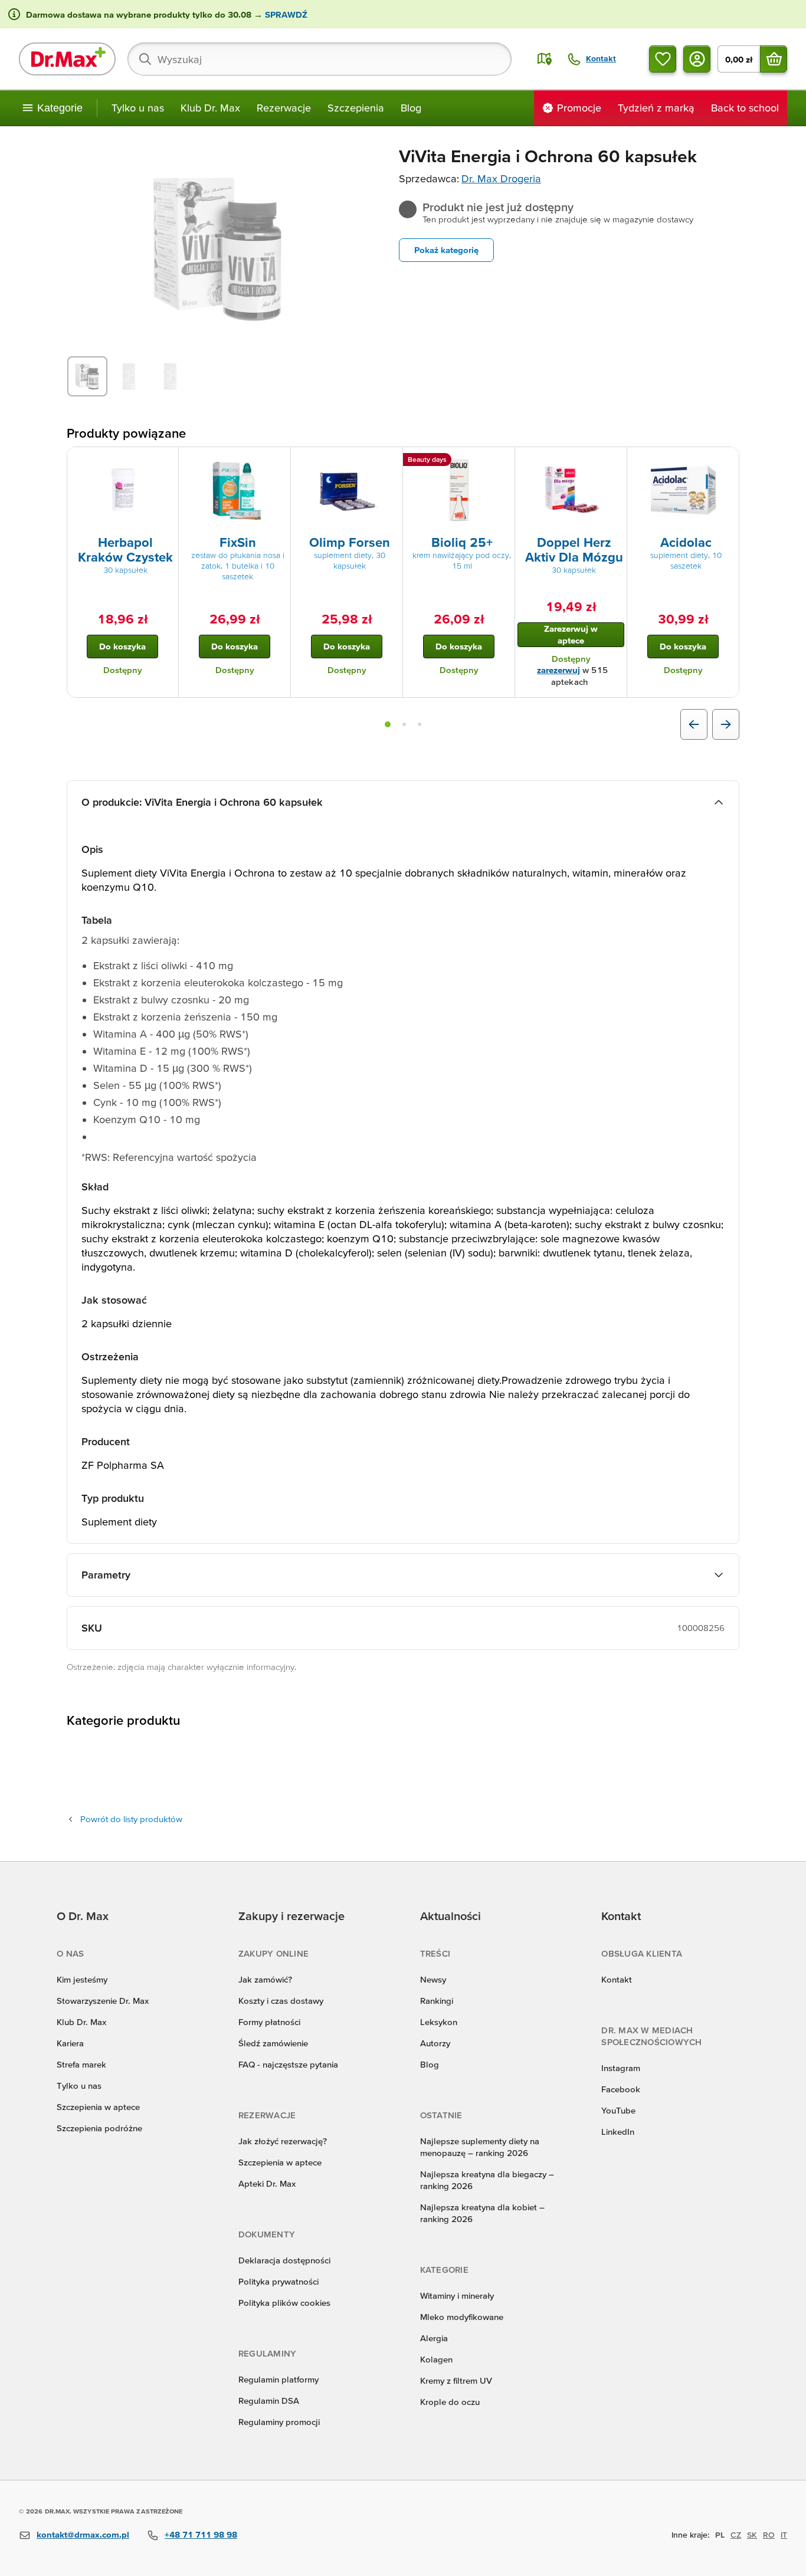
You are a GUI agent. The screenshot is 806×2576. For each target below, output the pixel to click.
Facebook (621, 2089)
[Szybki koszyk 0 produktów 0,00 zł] (774, 59)
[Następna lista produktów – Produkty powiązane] (726, 724)
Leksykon (439, 2022)
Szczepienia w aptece (98, 2107)
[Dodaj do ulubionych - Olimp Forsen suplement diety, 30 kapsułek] (389, 461)
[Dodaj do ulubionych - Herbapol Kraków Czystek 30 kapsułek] (165, 461)
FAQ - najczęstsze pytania (288, 2064)
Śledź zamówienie (273, 2043)
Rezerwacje (284, 108)
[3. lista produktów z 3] (420, 724)
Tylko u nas (138, 108)
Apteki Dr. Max (267, 2183)
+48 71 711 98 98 (201, 2534)
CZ (736, 2535)
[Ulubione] (663, 59)
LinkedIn (618, 2132)
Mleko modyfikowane (462, 2317)
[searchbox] (320, 59)
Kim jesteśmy (82, 1979)
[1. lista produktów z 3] (388, 724)
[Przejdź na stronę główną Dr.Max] (67, 59)
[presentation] (123, 490)
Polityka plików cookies (284, 2303)
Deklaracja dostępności (284, 2260)
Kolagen (436, 2359)
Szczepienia (356, 108)
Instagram (621, 2068)
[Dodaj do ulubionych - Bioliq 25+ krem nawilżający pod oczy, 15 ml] (502, 461)
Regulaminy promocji (279, 2422)
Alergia (434, 2338)
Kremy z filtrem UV (456, 2380)
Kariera (70, 2043)
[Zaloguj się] (697, 59)
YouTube (618, 2110)
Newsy (433, 1979)
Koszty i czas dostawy (281, 2001)
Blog (411, 108)
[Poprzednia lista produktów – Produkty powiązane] (694, 724)
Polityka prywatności (279, 2281)
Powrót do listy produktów (131, 1819)
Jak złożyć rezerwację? (283, 2141)
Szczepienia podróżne (99, 2128)
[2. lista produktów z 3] (404, 724)
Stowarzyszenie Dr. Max (103, 2001)
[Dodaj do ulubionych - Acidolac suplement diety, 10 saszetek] (726, 461)
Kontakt (617, 1979)
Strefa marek (81, 2064)
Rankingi (437, 2001)
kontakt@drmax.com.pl (83, 2534)
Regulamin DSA (269, 2401)
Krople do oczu (450, 2402)
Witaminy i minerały (457, 2296)
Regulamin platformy (279, 2379)
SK (752, 2535)
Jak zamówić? (265, 1979)
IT (784, 2535)
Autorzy (435, 2043)
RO (769, 2535)
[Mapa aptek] (545, 59)
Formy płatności (269, 2022)
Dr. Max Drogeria (501, 178)
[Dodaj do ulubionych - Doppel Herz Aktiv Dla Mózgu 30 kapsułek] (614, 461)
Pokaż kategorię (446, 250)
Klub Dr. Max (210, 108)
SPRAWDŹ (285, 14)
